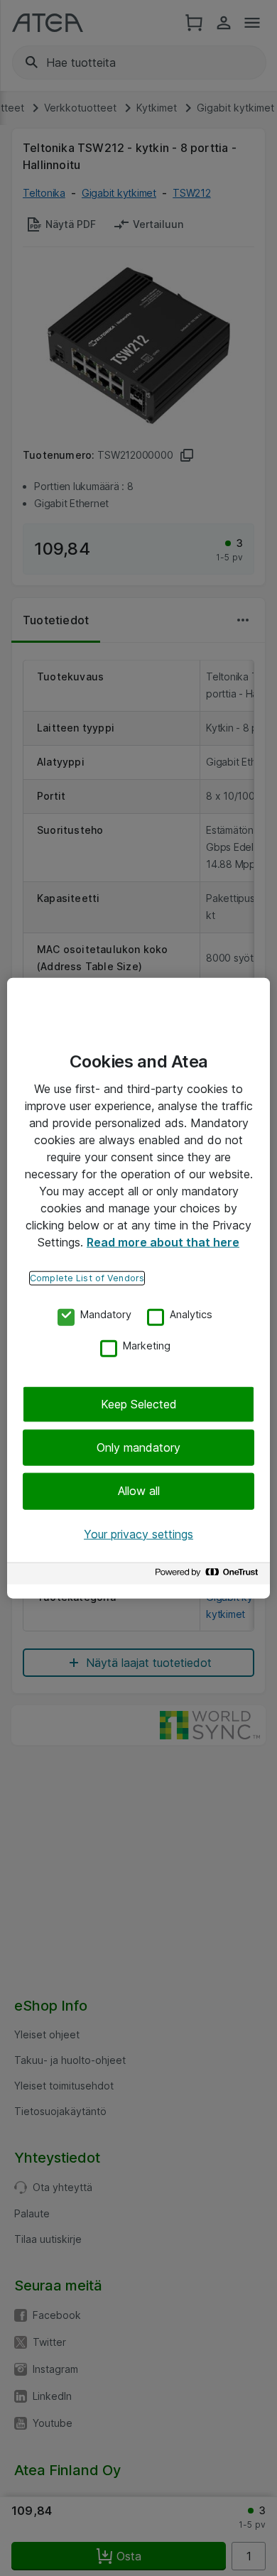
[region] (138, 1288)
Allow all (139, 1491)
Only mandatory (138, 1447)
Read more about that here (163, 1241)
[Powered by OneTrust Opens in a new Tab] (209, 1576)
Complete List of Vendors (87, 1277)
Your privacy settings (138, 1533)
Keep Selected (139, 1403)
